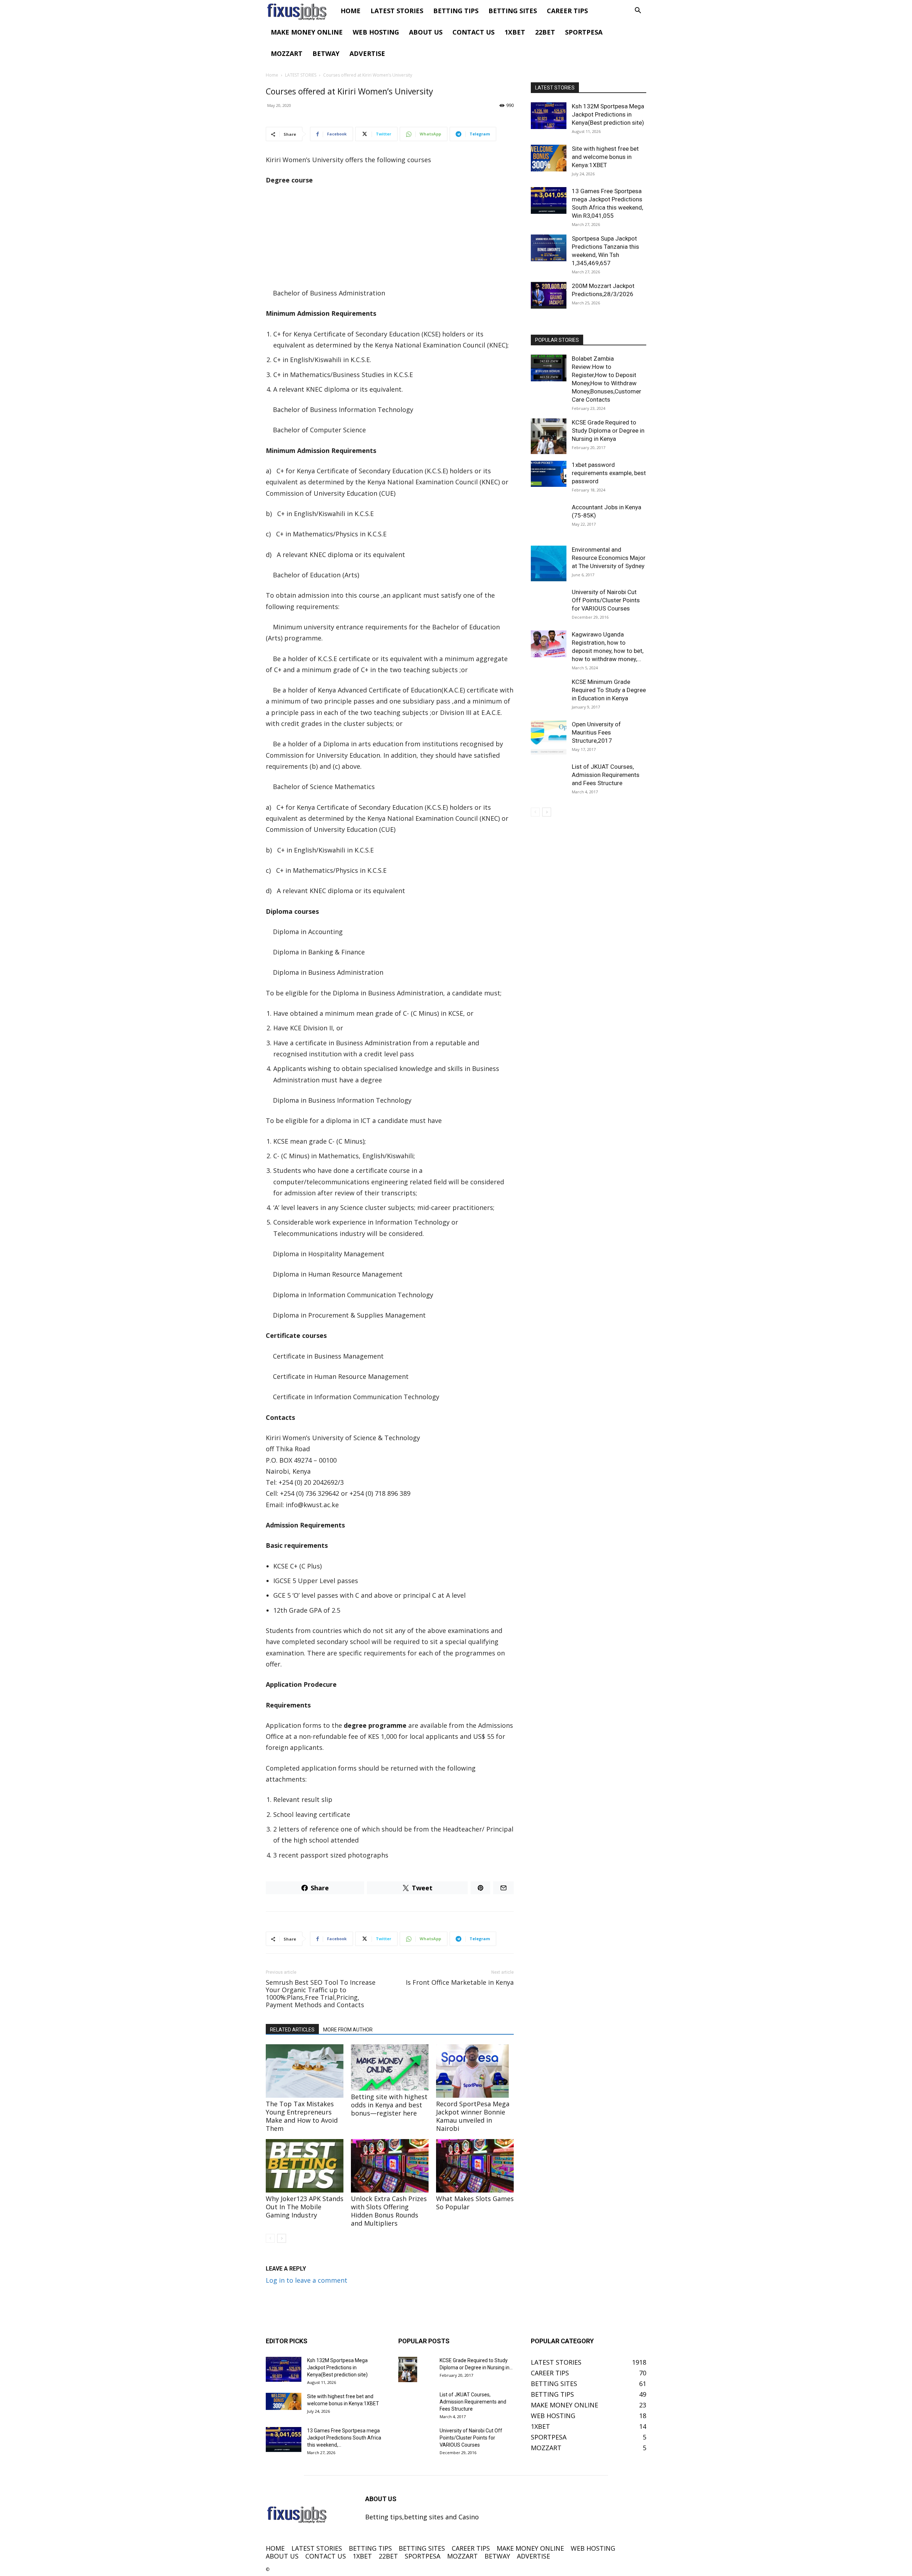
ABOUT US (426, 32)
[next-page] (282, 2238)
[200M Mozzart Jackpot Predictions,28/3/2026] (549, 295)
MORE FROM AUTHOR (348, 2030)
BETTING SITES (513, 11)
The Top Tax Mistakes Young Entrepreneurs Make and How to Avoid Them (302, 2116)
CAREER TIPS (567, 11)
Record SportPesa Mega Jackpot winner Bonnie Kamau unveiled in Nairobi (473, 2116)
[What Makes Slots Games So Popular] (475, 2166)
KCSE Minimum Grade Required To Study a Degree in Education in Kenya (609, 690)
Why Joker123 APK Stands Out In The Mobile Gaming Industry (305, 2207)
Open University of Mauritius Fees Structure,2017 (596, 732)
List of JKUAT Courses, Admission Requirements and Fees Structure (606, 775)
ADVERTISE (367, 53)
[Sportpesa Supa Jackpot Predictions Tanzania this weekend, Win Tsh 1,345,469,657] (549, 248)
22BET (545, 32)
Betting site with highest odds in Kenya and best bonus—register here (389, 2105)
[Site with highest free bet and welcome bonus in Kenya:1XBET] (549, 158)
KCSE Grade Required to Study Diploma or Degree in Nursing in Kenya (608, 431)
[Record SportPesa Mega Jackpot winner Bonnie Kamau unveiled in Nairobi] (475, 2071)
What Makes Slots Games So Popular (475, 2203)
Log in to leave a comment (307, 2280)
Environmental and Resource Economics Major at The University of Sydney (609, 558)
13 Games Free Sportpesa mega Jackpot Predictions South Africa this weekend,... (344, 2438)
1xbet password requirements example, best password (609, 473)
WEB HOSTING (376, 32)
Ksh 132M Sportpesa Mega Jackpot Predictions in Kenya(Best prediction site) (608, 114)
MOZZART (287, 53)
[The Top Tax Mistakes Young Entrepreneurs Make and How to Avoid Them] (305, 2071)
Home (272, 75)
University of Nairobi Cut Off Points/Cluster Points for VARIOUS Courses (606, 600)
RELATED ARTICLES (292, 2030)
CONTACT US (473, 32)
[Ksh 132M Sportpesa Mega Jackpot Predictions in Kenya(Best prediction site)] (549, 116)
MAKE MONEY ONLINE (307, 32)
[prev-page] (270, 2238)
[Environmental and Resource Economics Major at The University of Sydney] (549, 563)
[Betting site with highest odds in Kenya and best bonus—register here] (390, 2067)
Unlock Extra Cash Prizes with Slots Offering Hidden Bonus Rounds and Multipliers (389, 2211)
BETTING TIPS (456, 11)
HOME (351, 11)
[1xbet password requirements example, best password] (549, 474)
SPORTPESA (584, 32)
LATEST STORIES (397, 11)
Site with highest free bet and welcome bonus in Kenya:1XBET (605, 157)
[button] (638, 11)
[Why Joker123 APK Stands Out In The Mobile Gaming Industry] (305, 2166)
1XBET (515, 32)
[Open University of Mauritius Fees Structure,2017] (549, 738)
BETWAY (326, 53)
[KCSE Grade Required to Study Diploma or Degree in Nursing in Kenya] (549, 436)
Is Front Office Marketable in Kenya (460, 1982)
